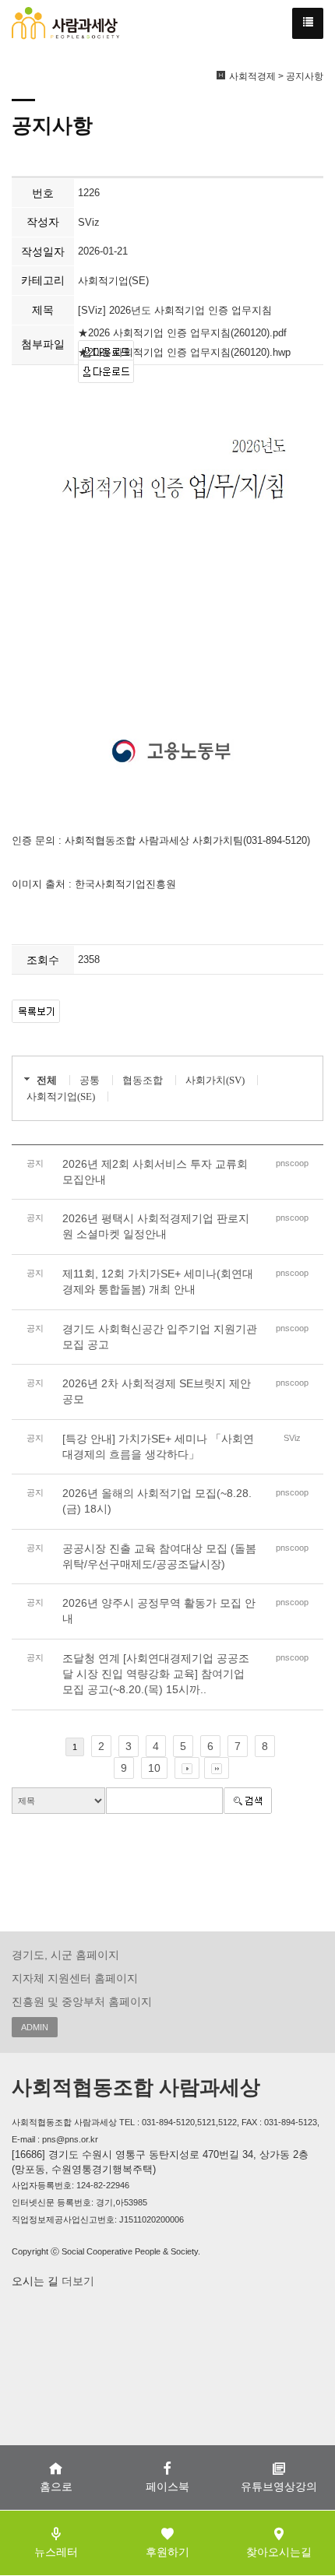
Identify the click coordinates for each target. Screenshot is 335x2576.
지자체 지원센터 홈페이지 (75, 1978)
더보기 (76, 2281)
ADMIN (35, 2027)
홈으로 (56, 2486)
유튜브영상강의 (279, 2486)
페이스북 (167, 2486)
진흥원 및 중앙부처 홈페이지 (82, 2001)
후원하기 (167, 2552)
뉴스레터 (56, 2552)
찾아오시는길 (279, 2552)
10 (154, 1768)
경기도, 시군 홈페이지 (65, 1955)
